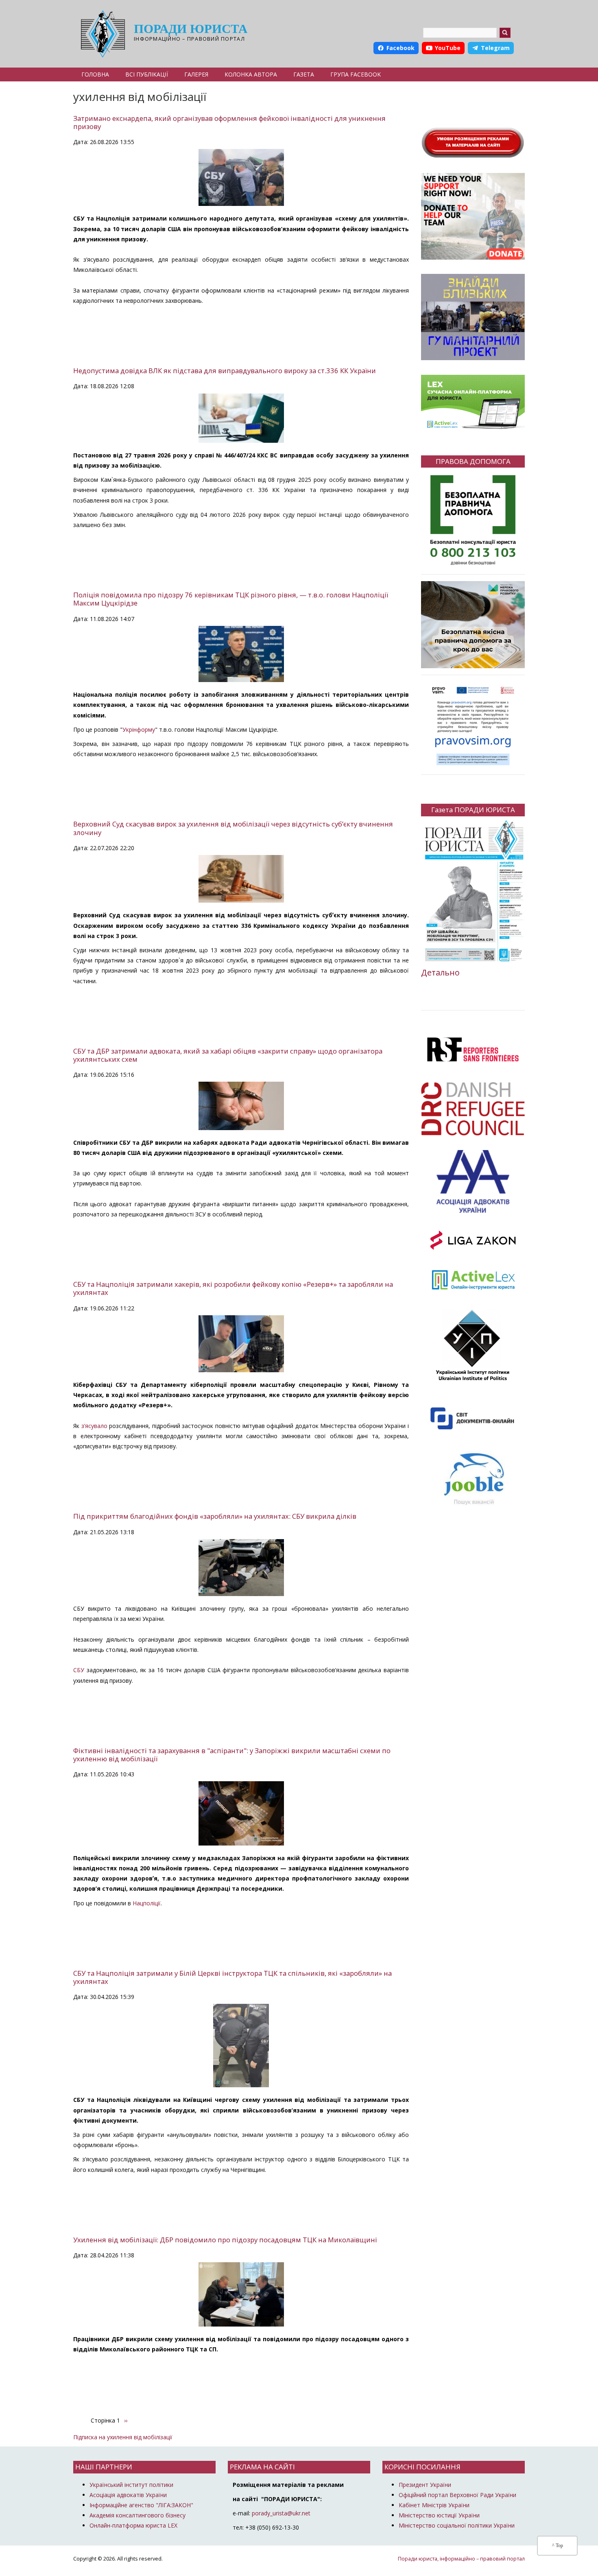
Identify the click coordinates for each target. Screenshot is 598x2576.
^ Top (558, 2545)
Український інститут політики (131, 2485)
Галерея (196, 74)
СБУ (79, 1670)
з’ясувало (94, 1426)
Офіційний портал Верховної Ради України (457, 2495)
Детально (440, 972)
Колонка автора (251, 74)
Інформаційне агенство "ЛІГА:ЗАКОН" (141, 2505)
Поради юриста (191, 29)
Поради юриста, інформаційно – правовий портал (461, 2559)
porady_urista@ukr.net (281, 2513)
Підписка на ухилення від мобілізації (123, 2437)
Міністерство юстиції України (439, 2515)
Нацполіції (147, 1903)
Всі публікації (147, 74)
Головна (95, 74)
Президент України (425, 2485)
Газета (304, 74)
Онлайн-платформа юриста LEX (133, 2525)
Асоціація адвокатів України (128, 2495)
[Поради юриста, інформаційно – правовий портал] (101, 34)
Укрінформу (139, 729)
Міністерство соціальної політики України (457, 2525)
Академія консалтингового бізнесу (137, 2515)
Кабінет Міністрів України (434, 2505)
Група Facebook (356, 74)
